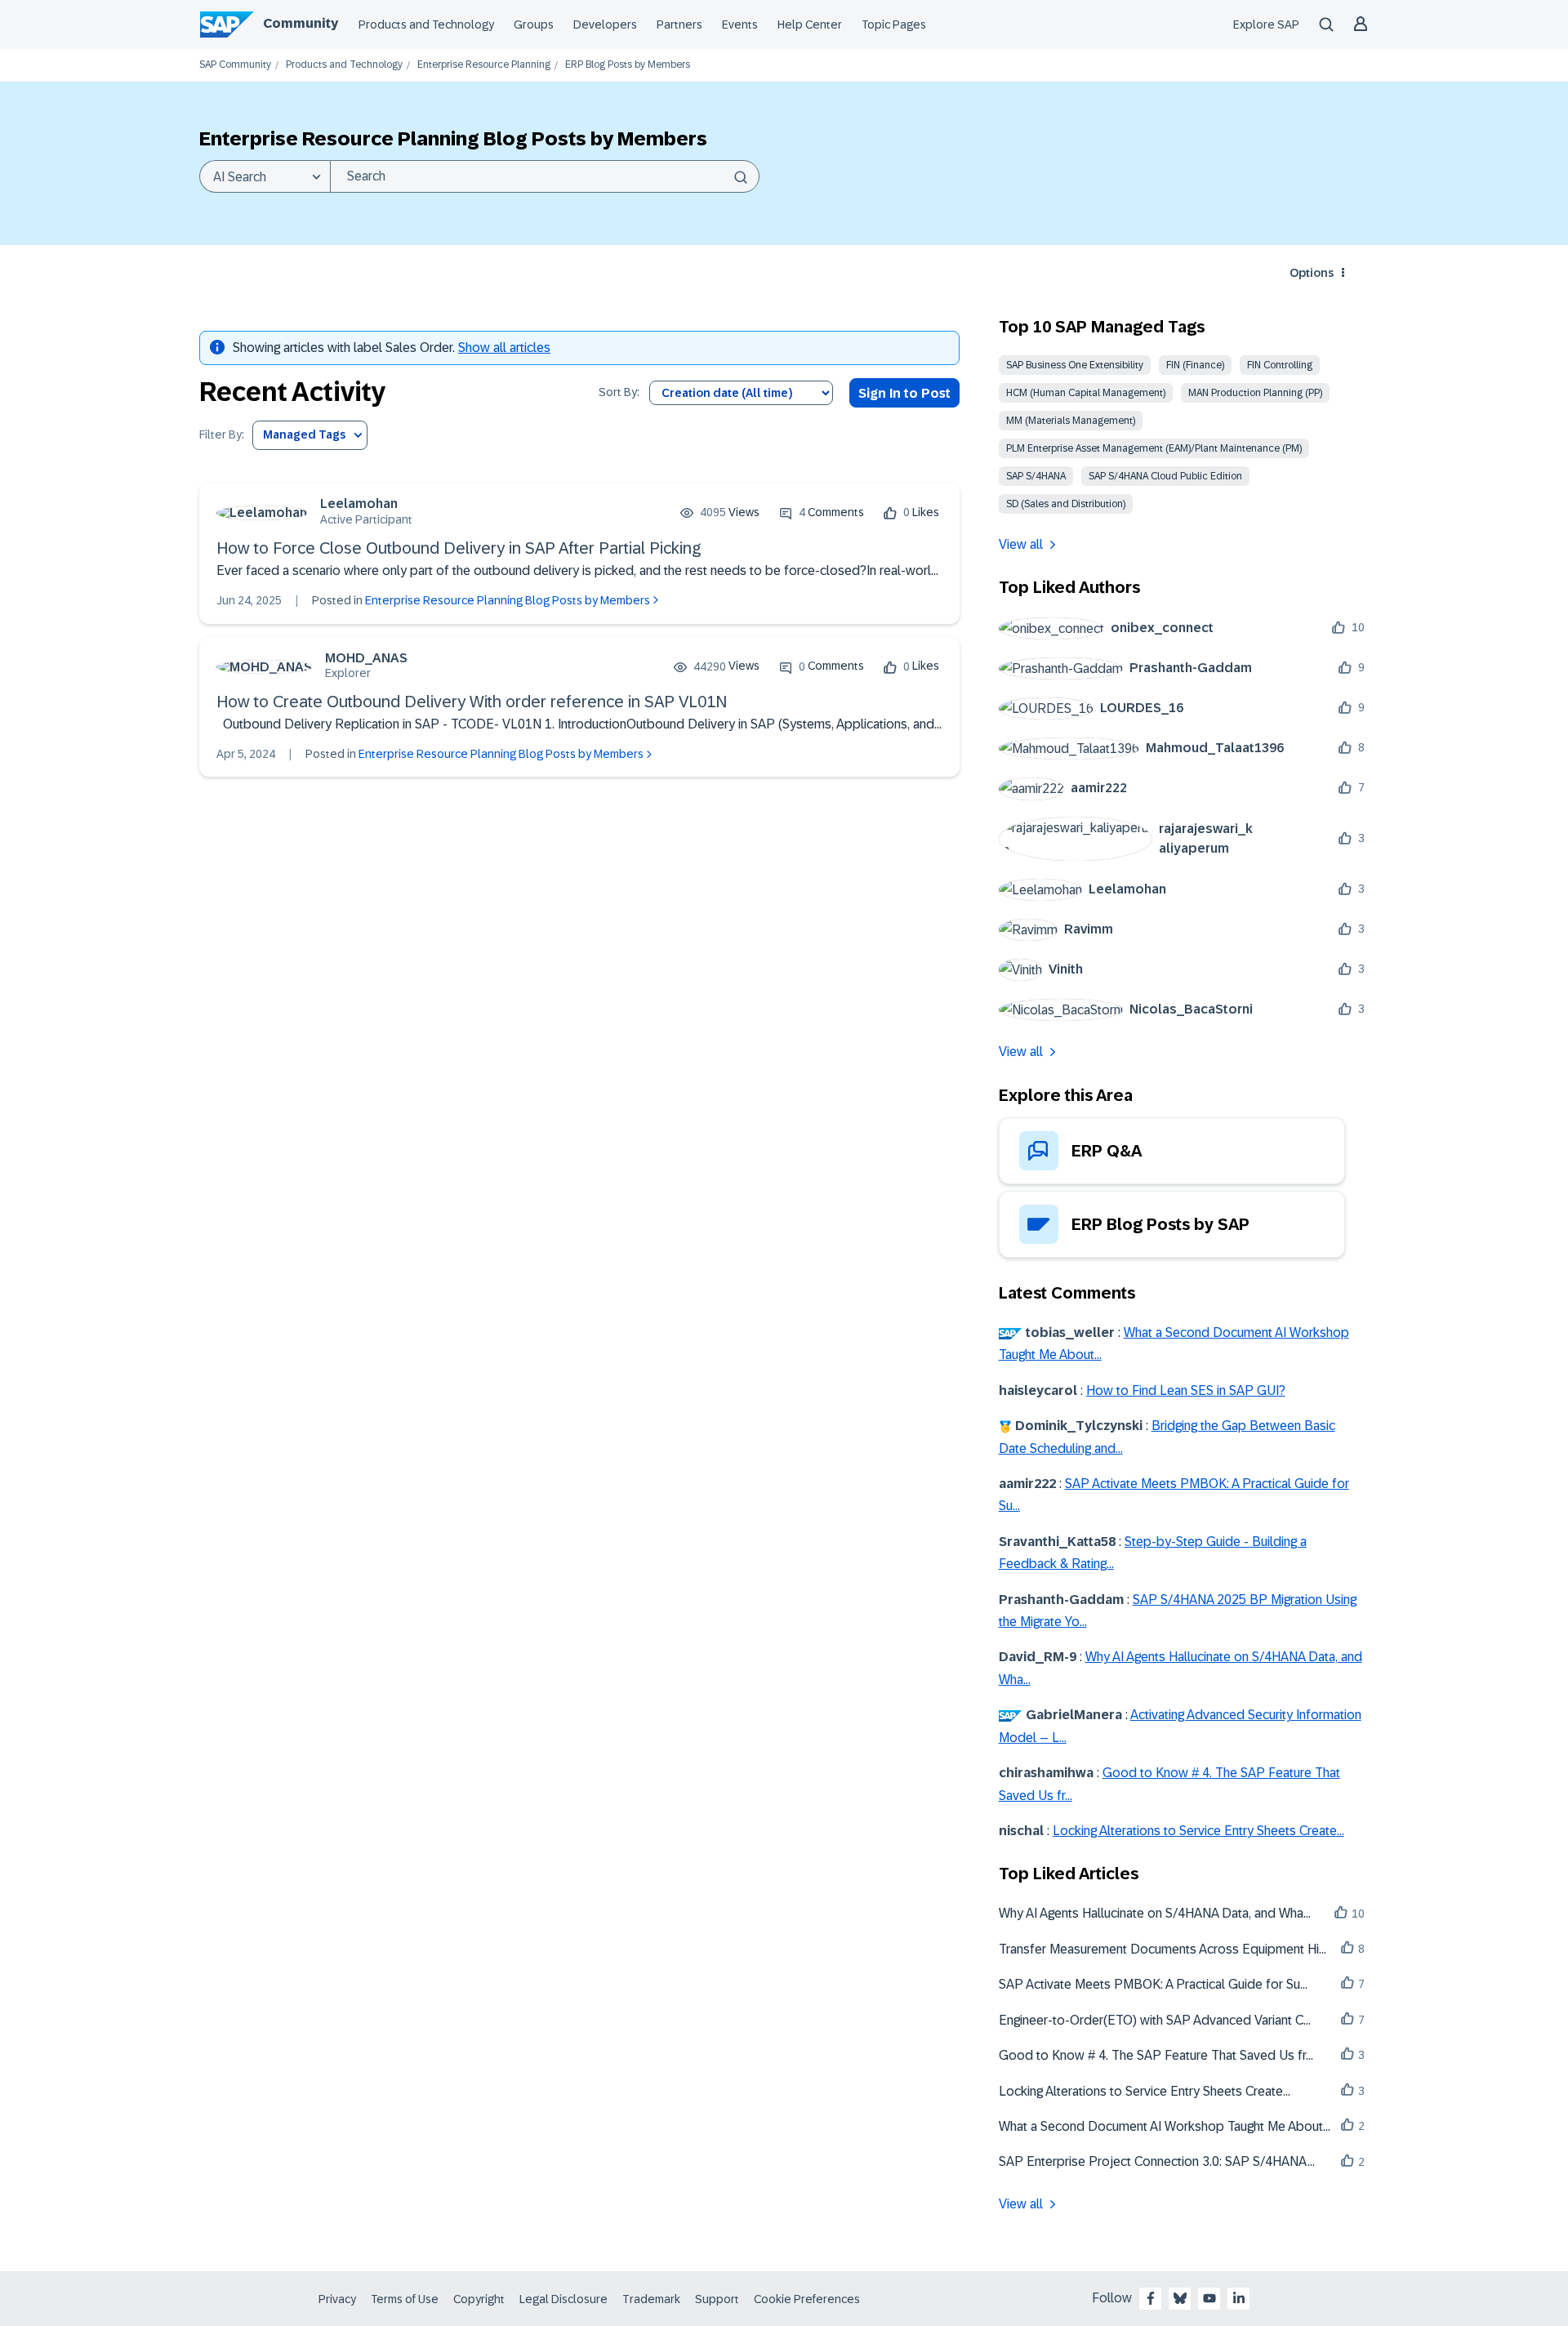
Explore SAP (1266, 25)
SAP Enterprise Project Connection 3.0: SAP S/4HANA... (1157, 2161)
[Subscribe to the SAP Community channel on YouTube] (1209, 2298)
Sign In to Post (904, 393)
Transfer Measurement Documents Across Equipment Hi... (1163, 1949)
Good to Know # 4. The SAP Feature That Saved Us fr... (1156, 2055)
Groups (534, 25)
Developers (605, 25)
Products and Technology (426, 25)
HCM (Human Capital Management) (1086, 393)
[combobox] (545, 176)
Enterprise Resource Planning (484, 65)
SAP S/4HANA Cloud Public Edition (1165, 476)
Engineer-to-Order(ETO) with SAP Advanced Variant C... (1155, 2020)
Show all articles (504, 348)
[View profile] (262, 512)
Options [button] (1312, 273)
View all (1021, 544)
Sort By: (619, 392)
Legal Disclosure (563, 2299)
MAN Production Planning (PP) (1255, 393)
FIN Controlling (1280, 365)
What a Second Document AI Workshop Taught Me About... (1165, 2126)
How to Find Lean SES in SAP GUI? (1186, 1390)
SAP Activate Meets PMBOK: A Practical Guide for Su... (1153, 1984)
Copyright (479, 2299)
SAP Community (235, 65)
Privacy (337, 2299)
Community (301, 23)
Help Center (810, 25)
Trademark (651, 2299)
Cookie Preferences (807, 2299)
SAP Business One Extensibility (1075, 365)
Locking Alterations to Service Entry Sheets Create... (1198, 1831)
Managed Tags (304, 434)
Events (740, 25)
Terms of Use (405, 2299)
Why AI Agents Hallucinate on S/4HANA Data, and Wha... (1155, 1913)
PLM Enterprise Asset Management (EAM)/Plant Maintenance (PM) (1154, 448)
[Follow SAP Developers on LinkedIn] (1239, 2298)
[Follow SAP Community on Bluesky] (1180, 2298)
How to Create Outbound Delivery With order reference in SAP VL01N (472, 702)
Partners (679, 25)
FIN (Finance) (1195, 365)
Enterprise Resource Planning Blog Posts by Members (508, 600)
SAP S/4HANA (1036, 476)
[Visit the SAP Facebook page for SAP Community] (1151, 2298)
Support (717, 2299)
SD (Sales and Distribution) (1066, 504)
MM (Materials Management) (1071, 421)
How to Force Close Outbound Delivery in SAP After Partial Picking (459, 548)
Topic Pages (894, 25)
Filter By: (222, 435)
